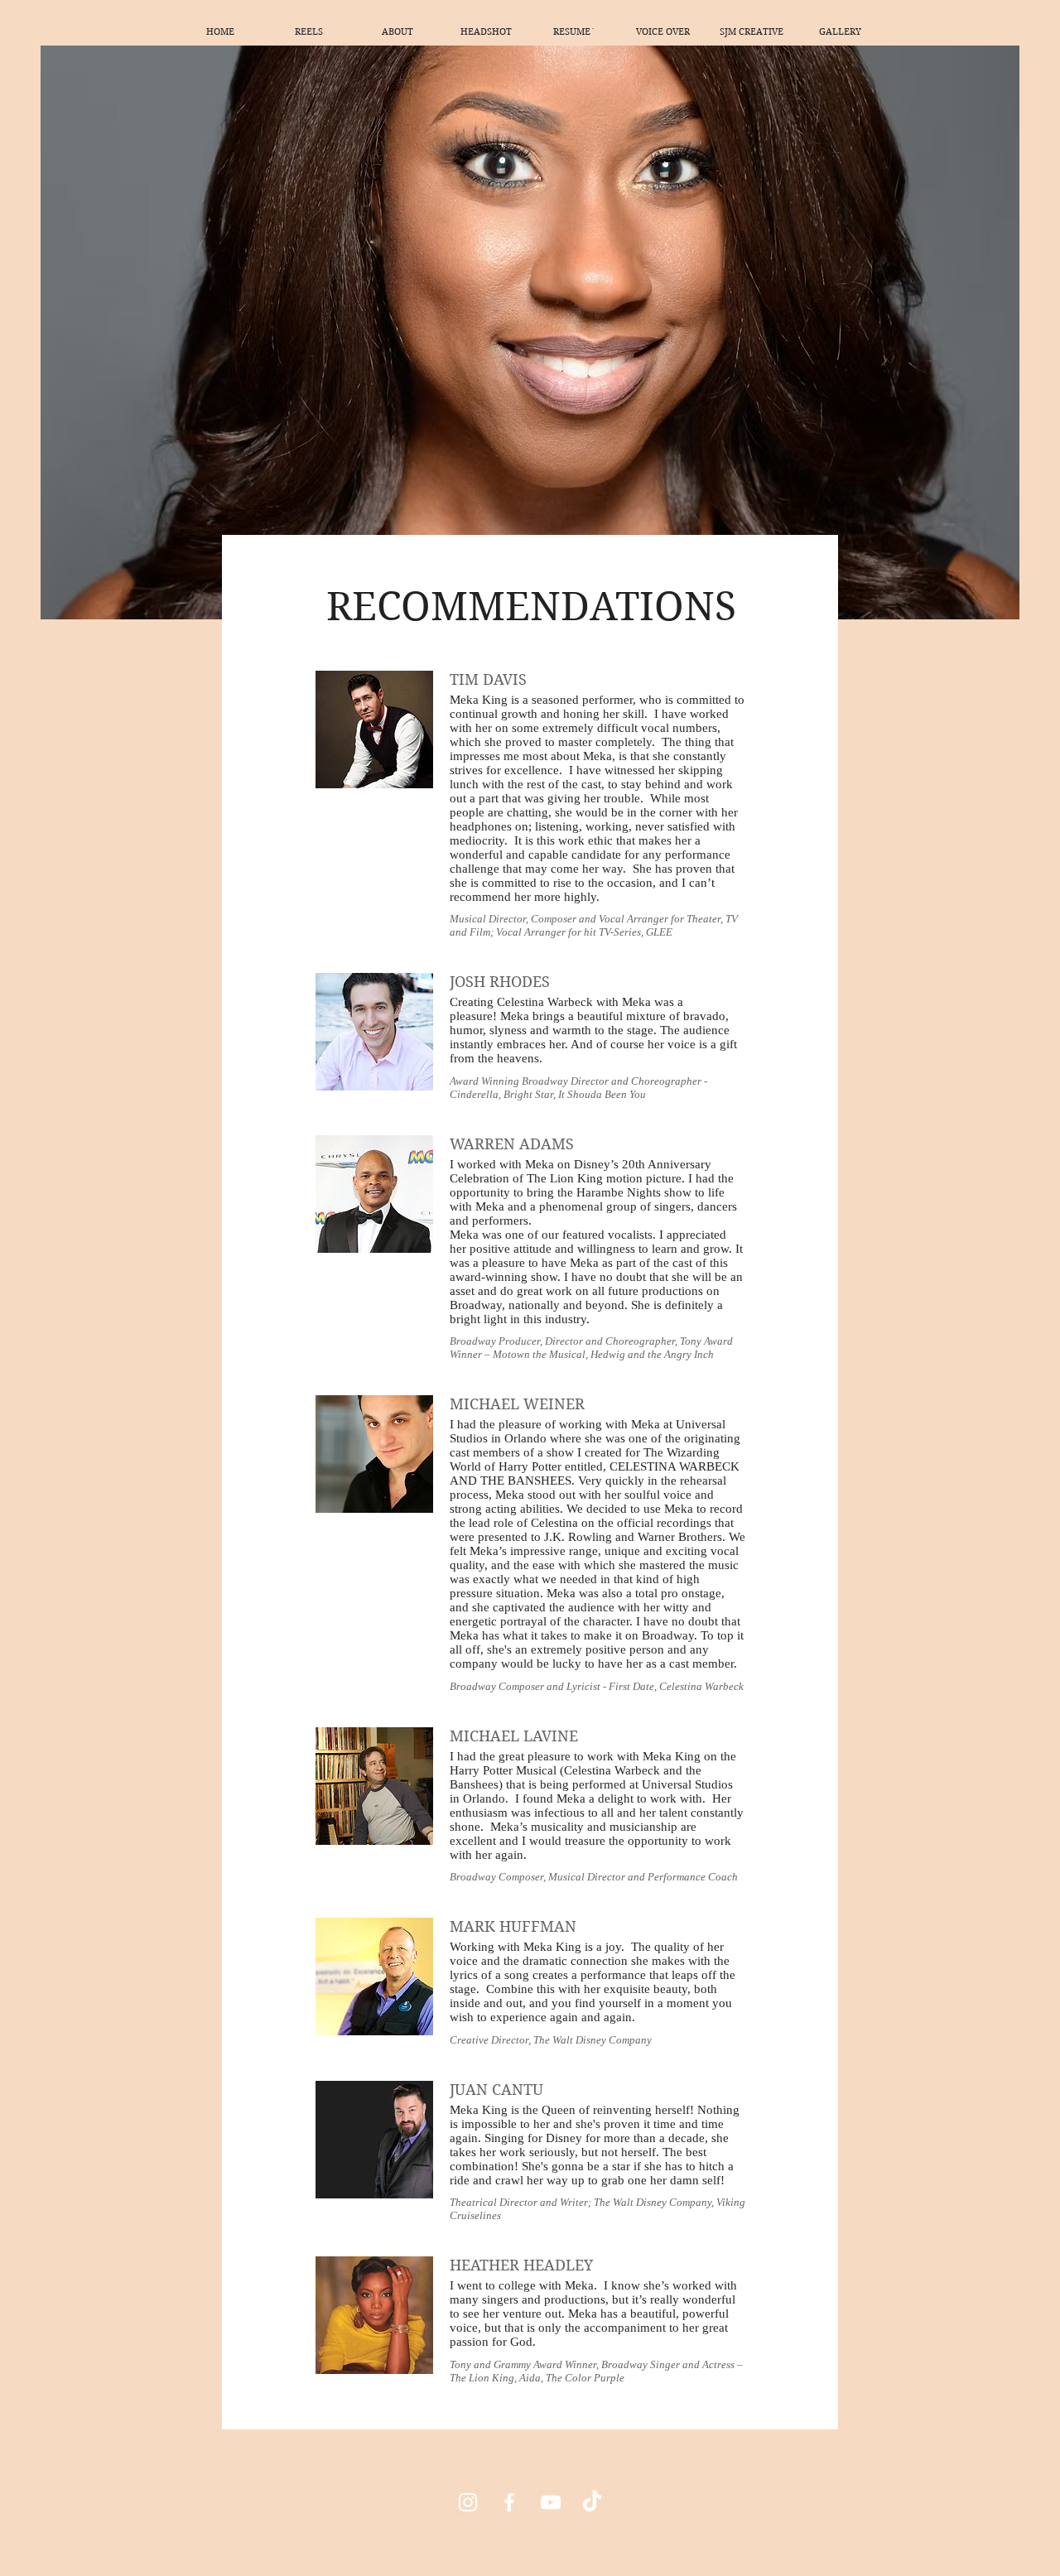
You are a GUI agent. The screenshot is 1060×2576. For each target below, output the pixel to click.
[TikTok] (592, 2502)
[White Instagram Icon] (468, 2502)
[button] (308, 31)
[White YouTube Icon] (551, 2502)
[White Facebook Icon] (509, 2502)
